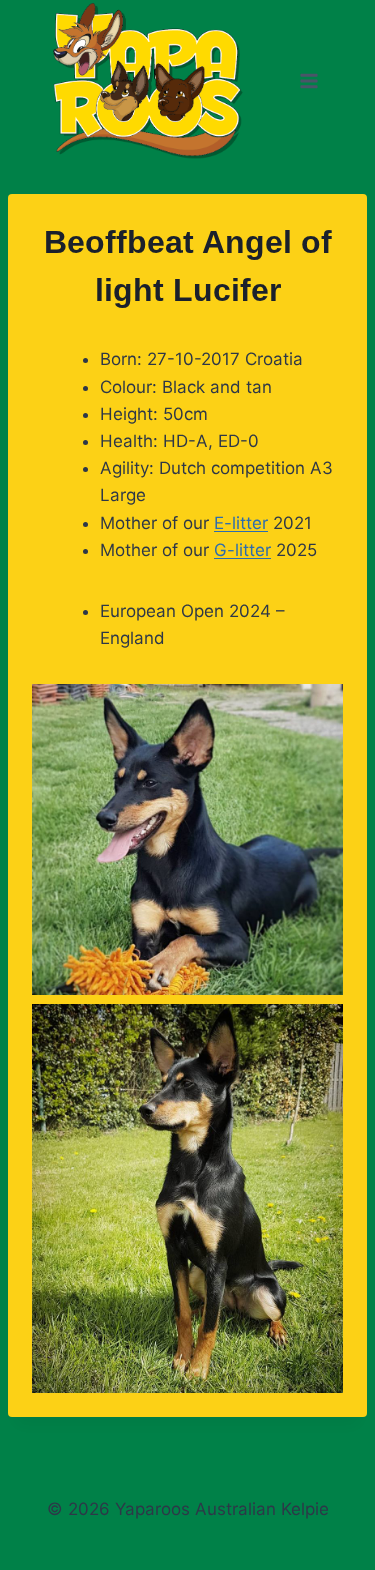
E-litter (241, 523)
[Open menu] (308, 81)
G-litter (242, 550)
